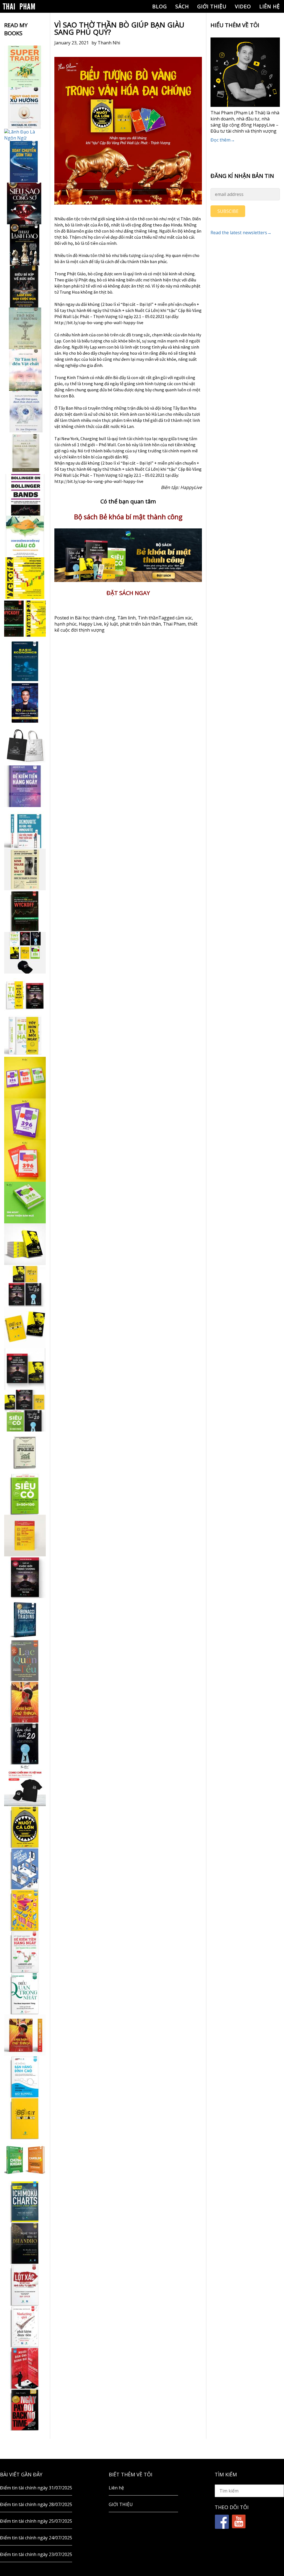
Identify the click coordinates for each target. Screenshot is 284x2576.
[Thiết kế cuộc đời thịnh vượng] (25, 1577)
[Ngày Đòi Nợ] (25, 2410)
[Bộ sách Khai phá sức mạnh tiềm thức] (25, 1369)
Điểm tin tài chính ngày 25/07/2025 (36, 2521)
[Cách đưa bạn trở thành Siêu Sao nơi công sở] (25, 203)
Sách (182, 6)
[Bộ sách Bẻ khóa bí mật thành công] (25, 1411)
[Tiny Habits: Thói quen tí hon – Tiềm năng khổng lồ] (25, 1036)
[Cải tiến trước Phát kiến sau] (25, 828)
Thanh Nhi (109, 43)
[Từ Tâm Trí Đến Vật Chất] (25, 370)
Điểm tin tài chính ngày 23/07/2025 (36, 2554)
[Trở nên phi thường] (25, 328)
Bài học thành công (95, 618)
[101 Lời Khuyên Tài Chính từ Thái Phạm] (25, 703)
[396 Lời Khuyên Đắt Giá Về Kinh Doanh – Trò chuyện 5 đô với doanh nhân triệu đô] (25, 1161)
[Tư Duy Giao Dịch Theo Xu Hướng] (25, 108)
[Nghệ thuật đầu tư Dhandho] (25, 2243)
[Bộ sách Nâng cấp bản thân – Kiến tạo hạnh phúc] (25, 994)
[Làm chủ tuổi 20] (25, 1744)
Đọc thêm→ (223, 140)
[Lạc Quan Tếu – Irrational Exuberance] (25, 1660)
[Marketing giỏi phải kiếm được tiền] (25, 2327)
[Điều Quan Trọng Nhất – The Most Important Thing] (25, 1993)
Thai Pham (174, 624)
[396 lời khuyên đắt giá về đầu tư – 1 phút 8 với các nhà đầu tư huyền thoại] (25, 1119)
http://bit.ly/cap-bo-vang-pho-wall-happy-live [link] (99, 322)
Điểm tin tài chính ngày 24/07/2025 (36, 2538)
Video (243, 6)
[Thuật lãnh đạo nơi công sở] (25, 245)
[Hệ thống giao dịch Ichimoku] (25, 2202)
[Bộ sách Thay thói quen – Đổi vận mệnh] (25, 1327)
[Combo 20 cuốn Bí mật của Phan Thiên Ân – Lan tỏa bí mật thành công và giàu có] (25, 1244)
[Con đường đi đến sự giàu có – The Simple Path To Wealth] (25, 536)
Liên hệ (270, 6)
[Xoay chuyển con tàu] (25, 162)
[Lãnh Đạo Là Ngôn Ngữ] (25, 135)
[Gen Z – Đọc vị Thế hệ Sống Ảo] (25, 1910)
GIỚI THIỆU (212, 6)
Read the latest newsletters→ (241, 233)
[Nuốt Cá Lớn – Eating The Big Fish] (25, 1827)
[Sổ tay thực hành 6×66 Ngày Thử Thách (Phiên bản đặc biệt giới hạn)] (25, 1702)
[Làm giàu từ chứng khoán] (25, 2160)
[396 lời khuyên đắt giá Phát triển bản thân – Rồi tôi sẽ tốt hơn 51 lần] (25, 1203)
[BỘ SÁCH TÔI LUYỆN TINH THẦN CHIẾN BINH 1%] (25, 953)
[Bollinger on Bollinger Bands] (25, 495)
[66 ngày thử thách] (25, 2118)
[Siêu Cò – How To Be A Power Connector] (25, 1494)
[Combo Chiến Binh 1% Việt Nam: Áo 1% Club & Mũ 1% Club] (25, 1785)
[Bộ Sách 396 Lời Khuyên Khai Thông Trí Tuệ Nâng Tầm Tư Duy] (25, 1078)
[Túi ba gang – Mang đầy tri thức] (25, 745)
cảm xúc (184, 618)
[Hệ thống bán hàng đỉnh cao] (25, 2077)
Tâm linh (126, 618)
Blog (160, 6)
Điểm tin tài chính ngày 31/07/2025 (36, 2488)
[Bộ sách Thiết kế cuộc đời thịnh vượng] (25, 1286)
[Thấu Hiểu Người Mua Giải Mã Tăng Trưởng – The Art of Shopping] (25, 1869)
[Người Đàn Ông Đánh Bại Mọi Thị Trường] (25, 2368)
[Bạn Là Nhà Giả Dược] (25, 453)
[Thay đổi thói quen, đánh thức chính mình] (25, 412)
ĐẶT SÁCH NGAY (128, 593)
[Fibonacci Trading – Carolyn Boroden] (25, 1619)
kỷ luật (111, 624)
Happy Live (90, 624)
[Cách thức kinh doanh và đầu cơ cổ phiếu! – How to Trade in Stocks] (25, 869)
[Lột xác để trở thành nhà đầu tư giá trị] (25, 2285)
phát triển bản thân (140, 624)
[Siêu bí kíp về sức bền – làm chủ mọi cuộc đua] (25, 287)
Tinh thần (148, 618)
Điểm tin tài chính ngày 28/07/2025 (36, 2504)
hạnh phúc (65, 624)
